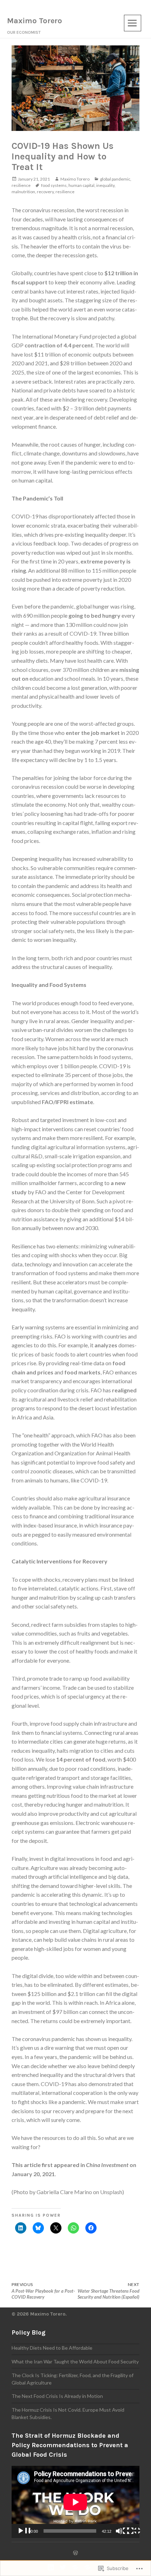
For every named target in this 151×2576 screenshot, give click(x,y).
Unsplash (111, 2192)
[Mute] (122, 2531)
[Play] (24, 2531)
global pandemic (115, 179)
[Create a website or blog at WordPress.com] (75, 2553)
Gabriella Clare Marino (64, 2192)
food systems (54, 185)
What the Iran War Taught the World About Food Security (75, 2361)
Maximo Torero (35, 21)
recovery (45, 192)
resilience (21, 185)
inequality (105, 185)
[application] (75, 2502)
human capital (81, 185)
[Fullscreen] (133, 2531)
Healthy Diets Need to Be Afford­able (52, 2348)
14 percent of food (81, 1759)
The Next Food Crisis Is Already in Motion (57, 2396)
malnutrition (23, 192)
